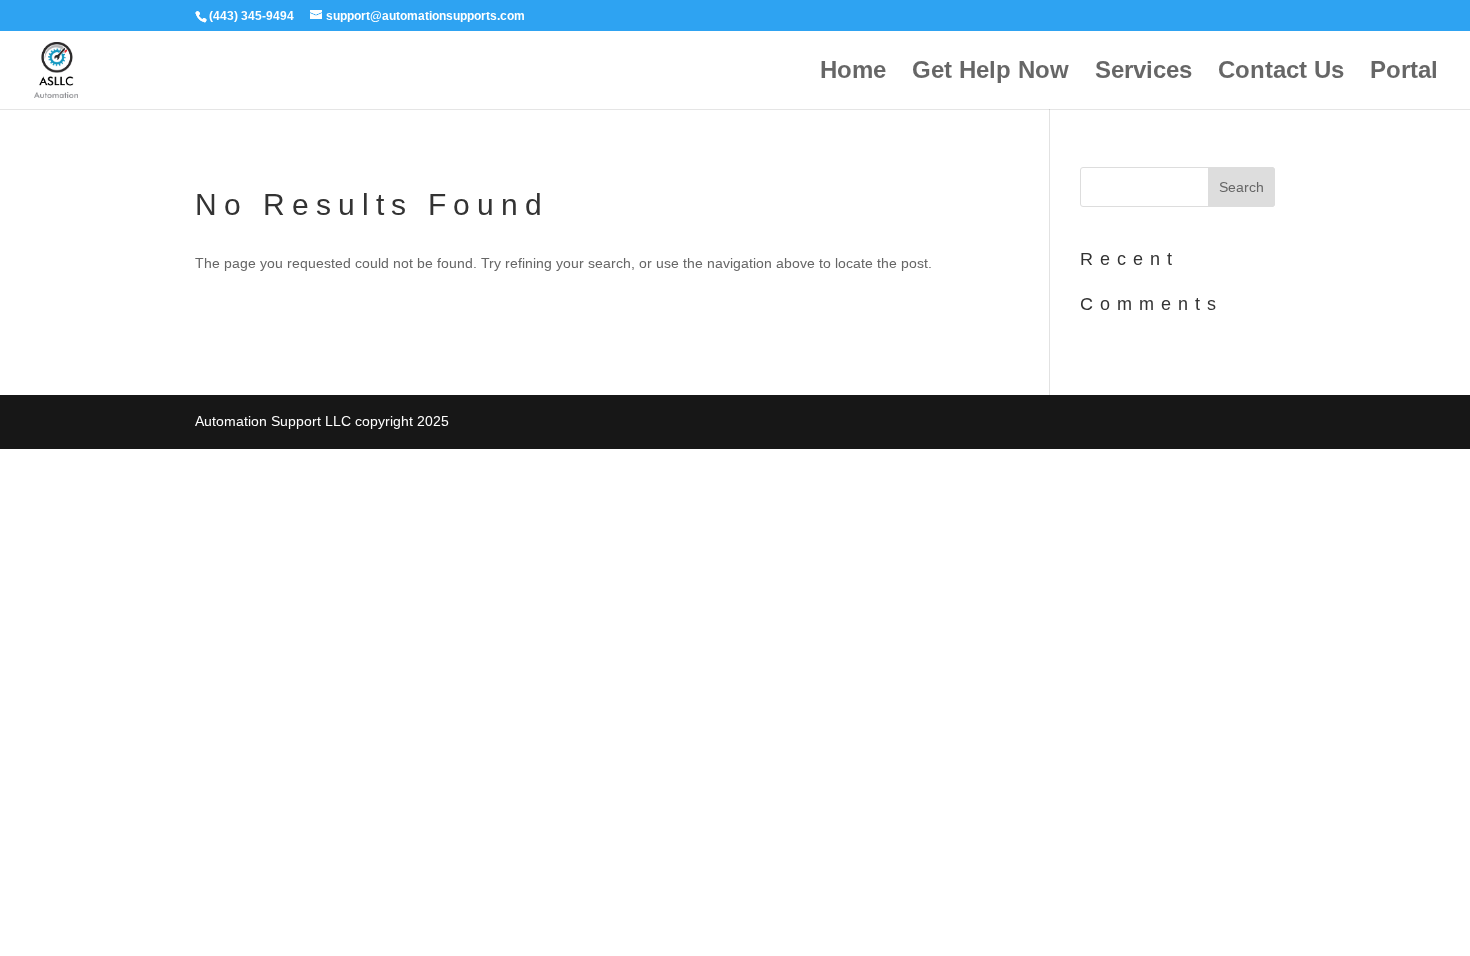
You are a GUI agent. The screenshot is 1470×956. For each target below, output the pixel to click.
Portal (1404, 73)
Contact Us (1281, 73)
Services (1143, 73)
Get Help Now (990, 73)
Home (853, 73)
